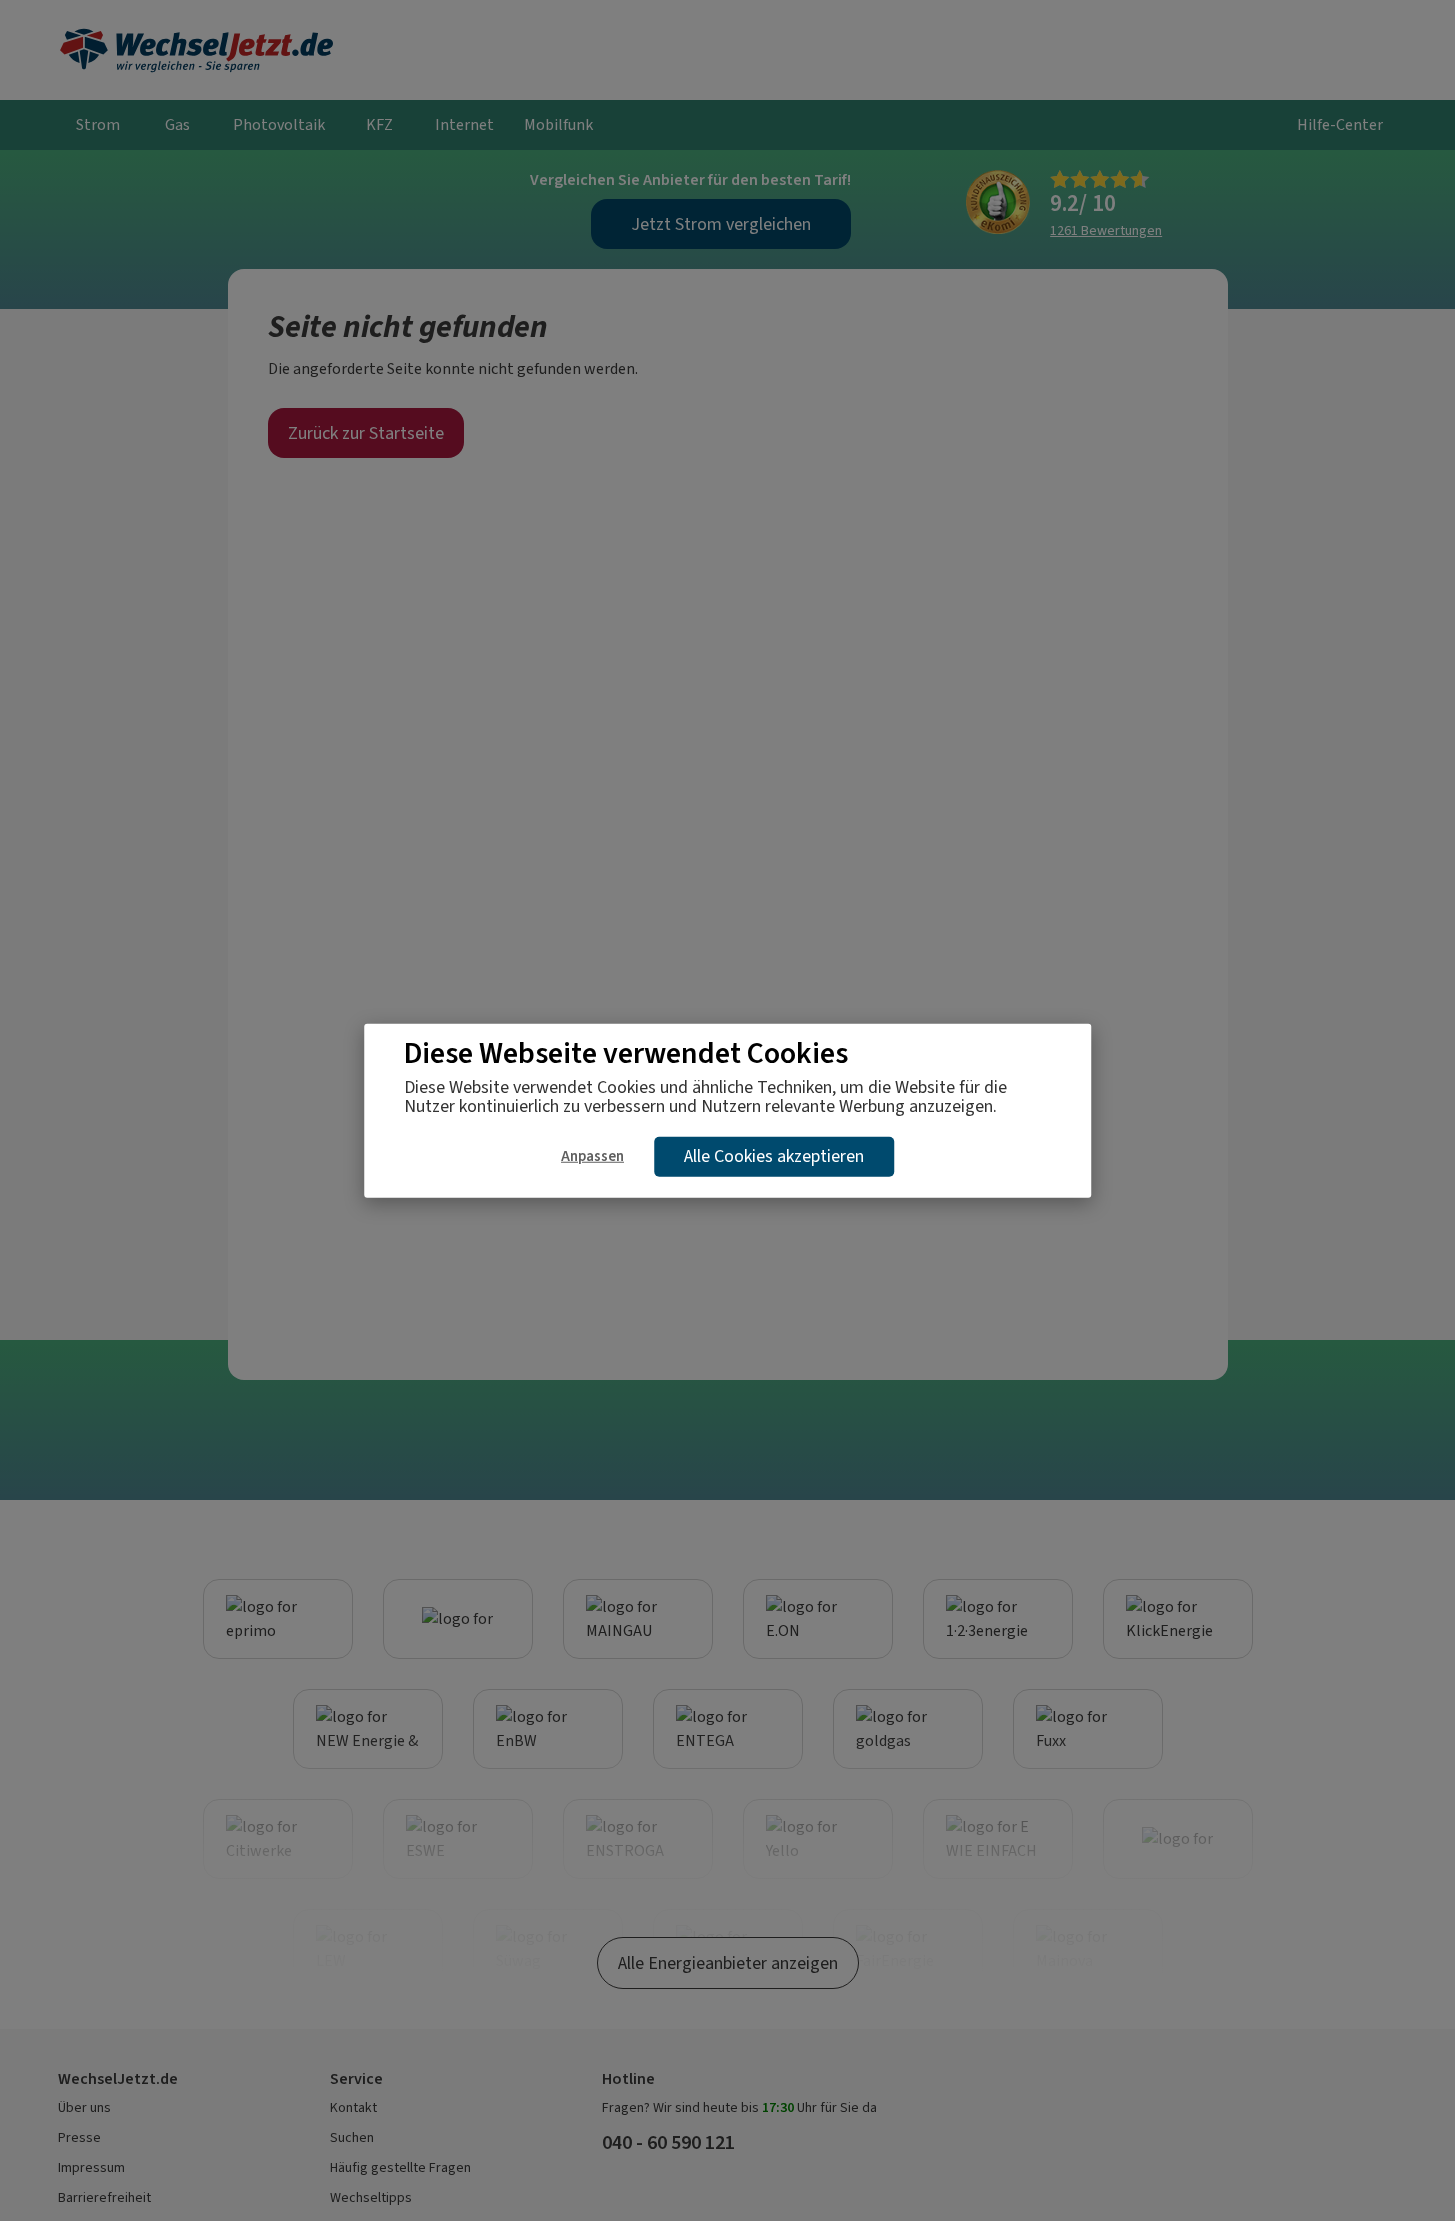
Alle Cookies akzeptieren (774, 1156)
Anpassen (592, 1155)
